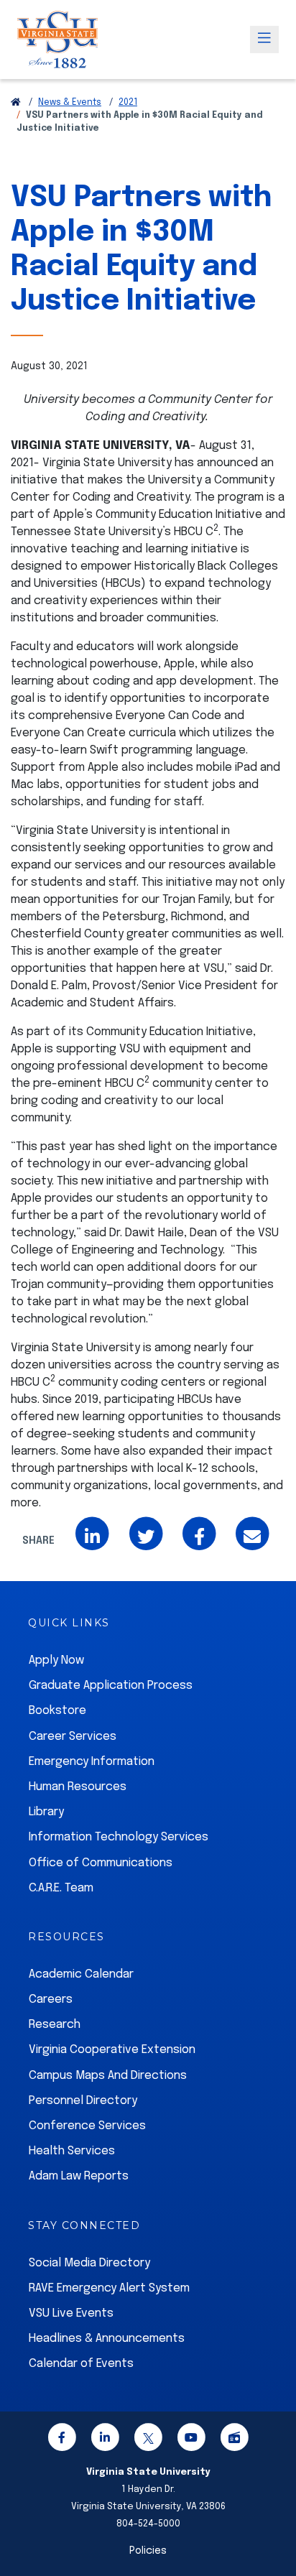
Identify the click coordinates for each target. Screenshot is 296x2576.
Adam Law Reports (79, 2176)
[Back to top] (273, 2524)
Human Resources (78, 1787)
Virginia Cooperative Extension (112, 2050)
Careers (51, 2000)
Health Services (72, 2151)
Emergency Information (92, 1762)
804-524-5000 (148, 2524)
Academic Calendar (81, 1974)
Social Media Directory (89, 2263)
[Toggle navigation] (264, 40)
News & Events (70, 103)
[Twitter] (148, 2440)
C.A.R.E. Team (61, 1888)
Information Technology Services (119, 1837)
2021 (128, 103)
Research (55, 2025)
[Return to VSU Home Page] (16, 103)
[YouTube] (191, 2440)
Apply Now (56, 1660)
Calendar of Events (81, 2364)
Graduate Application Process (111, 1686)
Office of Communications (101, 1863)
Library (46, 1812)
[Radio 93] (234, 2440)
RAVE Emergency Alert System (109, 2288)
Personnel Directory (83, 2101)
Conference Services (87, 2126)
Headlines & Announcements (107, 2339)
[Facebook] (62, 2440)
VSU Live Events (71, 2313)
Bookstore (57, 1711)
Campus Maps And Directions (108, 2076)
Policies (148, 2551)
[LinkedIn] (105, 2440)
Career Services (73, 1737)
